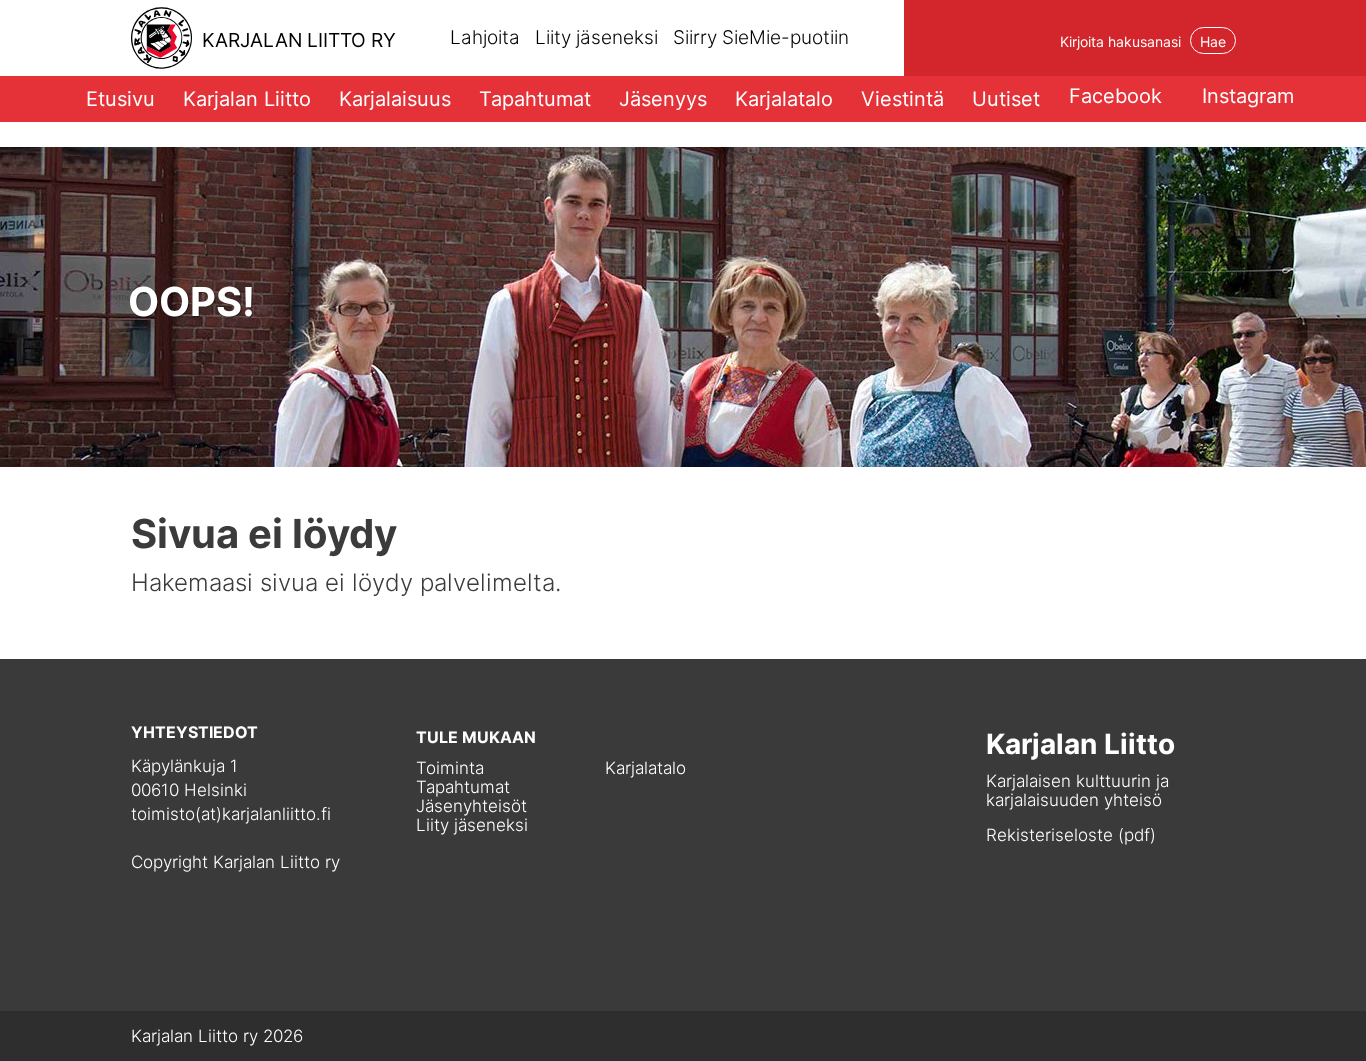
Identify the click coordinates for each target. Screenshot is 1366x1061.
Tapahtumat (535, 99)
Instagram (1248, 96)
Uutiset (1006, 99)
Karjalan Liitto (247, 99)
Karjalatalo (784, 99)
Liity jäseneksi (596, 37)
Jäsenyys (663, 99)
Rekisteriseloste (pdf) (1071, 835)
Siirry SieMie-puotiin (761, 38)
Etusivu (120, 99)
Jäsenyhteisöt (471, 806)
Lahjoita (485, 37)
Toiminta (450, 768)
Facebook (1115, 96)
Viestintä (902, 99)
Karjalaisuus (395, 99)
